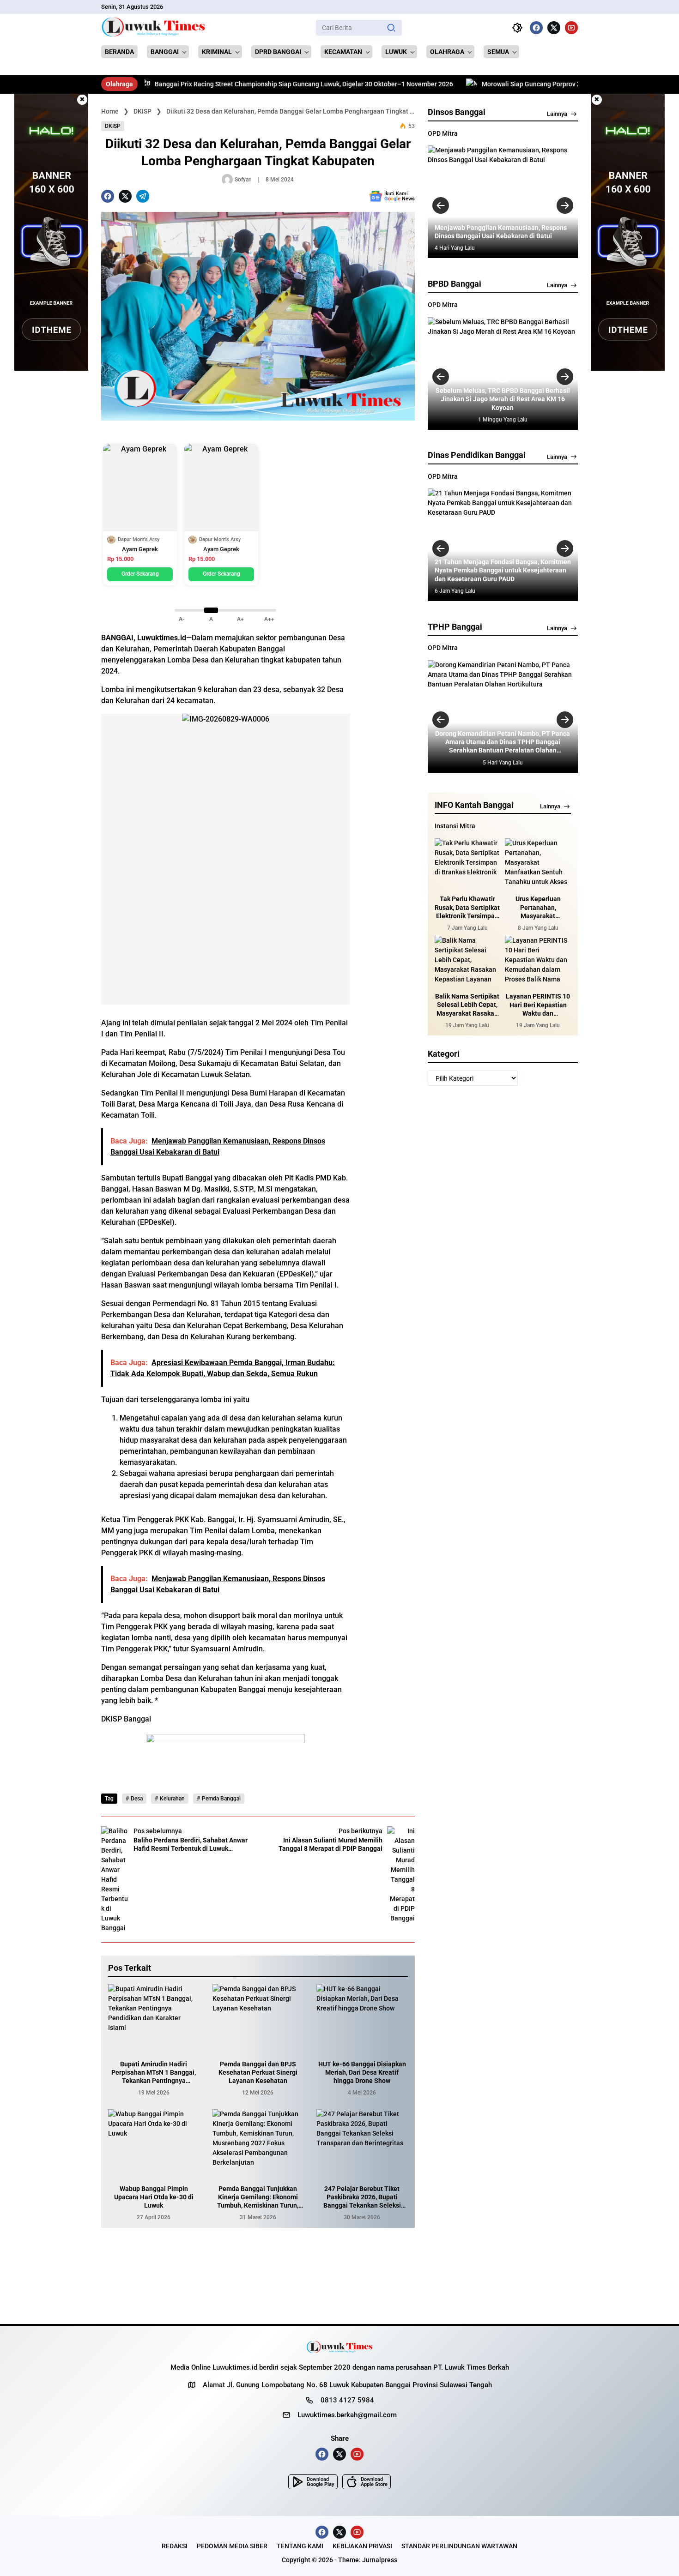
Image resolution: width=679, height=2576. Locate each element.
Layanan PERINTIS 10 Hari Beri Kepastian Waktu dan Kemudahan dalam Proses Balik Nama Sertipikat (538, 1005)
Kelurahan (172, 1799)
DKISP (113, 126)
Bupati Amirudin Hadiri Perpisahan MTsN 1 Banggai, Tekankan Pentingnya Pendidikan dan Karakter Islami (154, 2073)
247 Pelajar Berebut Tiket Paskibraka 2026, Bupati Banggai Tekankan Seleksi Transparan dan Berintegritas (362, 2197)
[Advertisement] (387, 614)
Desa (137, 1799)
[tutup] (82, 100)
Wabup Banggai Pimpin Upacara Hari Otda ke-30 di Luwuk (154, 2197)
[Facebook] (536, 28)
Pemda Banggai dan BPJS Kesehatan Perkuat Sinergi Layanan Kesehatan (258, 2072)
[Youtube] (571, 28)
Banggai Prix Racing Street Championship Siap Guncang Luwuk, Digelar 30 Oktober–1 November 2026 (222, 84)
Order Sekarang (140, 574)
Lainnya (557, 114)
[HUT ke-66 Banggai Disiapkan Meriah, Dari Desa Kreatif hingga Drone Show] (362, 2018)
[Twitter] (554, 28)
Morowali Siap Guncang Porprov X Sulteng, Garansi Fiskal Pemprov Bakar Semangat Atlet (530, 84)
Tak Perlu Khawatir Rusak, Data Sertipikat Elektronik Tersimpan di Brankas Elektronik (467, 908)
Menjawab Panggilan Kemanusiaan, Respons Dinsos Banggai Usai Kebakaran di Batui (501, 232)
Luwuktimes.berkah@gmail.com (347, 2415)
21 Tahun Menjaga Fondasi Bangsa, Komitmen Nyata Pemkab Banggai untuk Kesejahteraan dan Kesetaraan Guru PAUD (503, 570)
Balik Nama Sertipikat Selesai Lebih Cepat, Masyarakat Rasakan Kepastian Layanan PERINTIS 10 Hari (467, 1005)
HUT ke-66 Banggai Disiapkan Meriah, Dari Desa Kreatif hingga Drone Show (362, 2072)
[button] (391, 28)
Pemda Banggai (221, 1799)
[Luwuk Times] (154, 28)
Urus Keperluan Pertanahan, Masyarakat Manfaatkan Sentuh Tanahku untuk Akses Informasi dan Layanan (538, 908)
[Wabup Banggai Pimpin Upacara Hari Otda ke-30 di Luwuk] (154, 2143)
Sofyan (243, 180)
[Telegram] (143, 196)
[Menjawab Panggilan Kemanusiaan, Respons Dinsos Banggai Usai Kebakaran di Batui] (503, 202)
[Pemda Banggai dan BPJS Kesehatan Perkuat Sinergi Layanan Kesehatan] (258, 2018)
